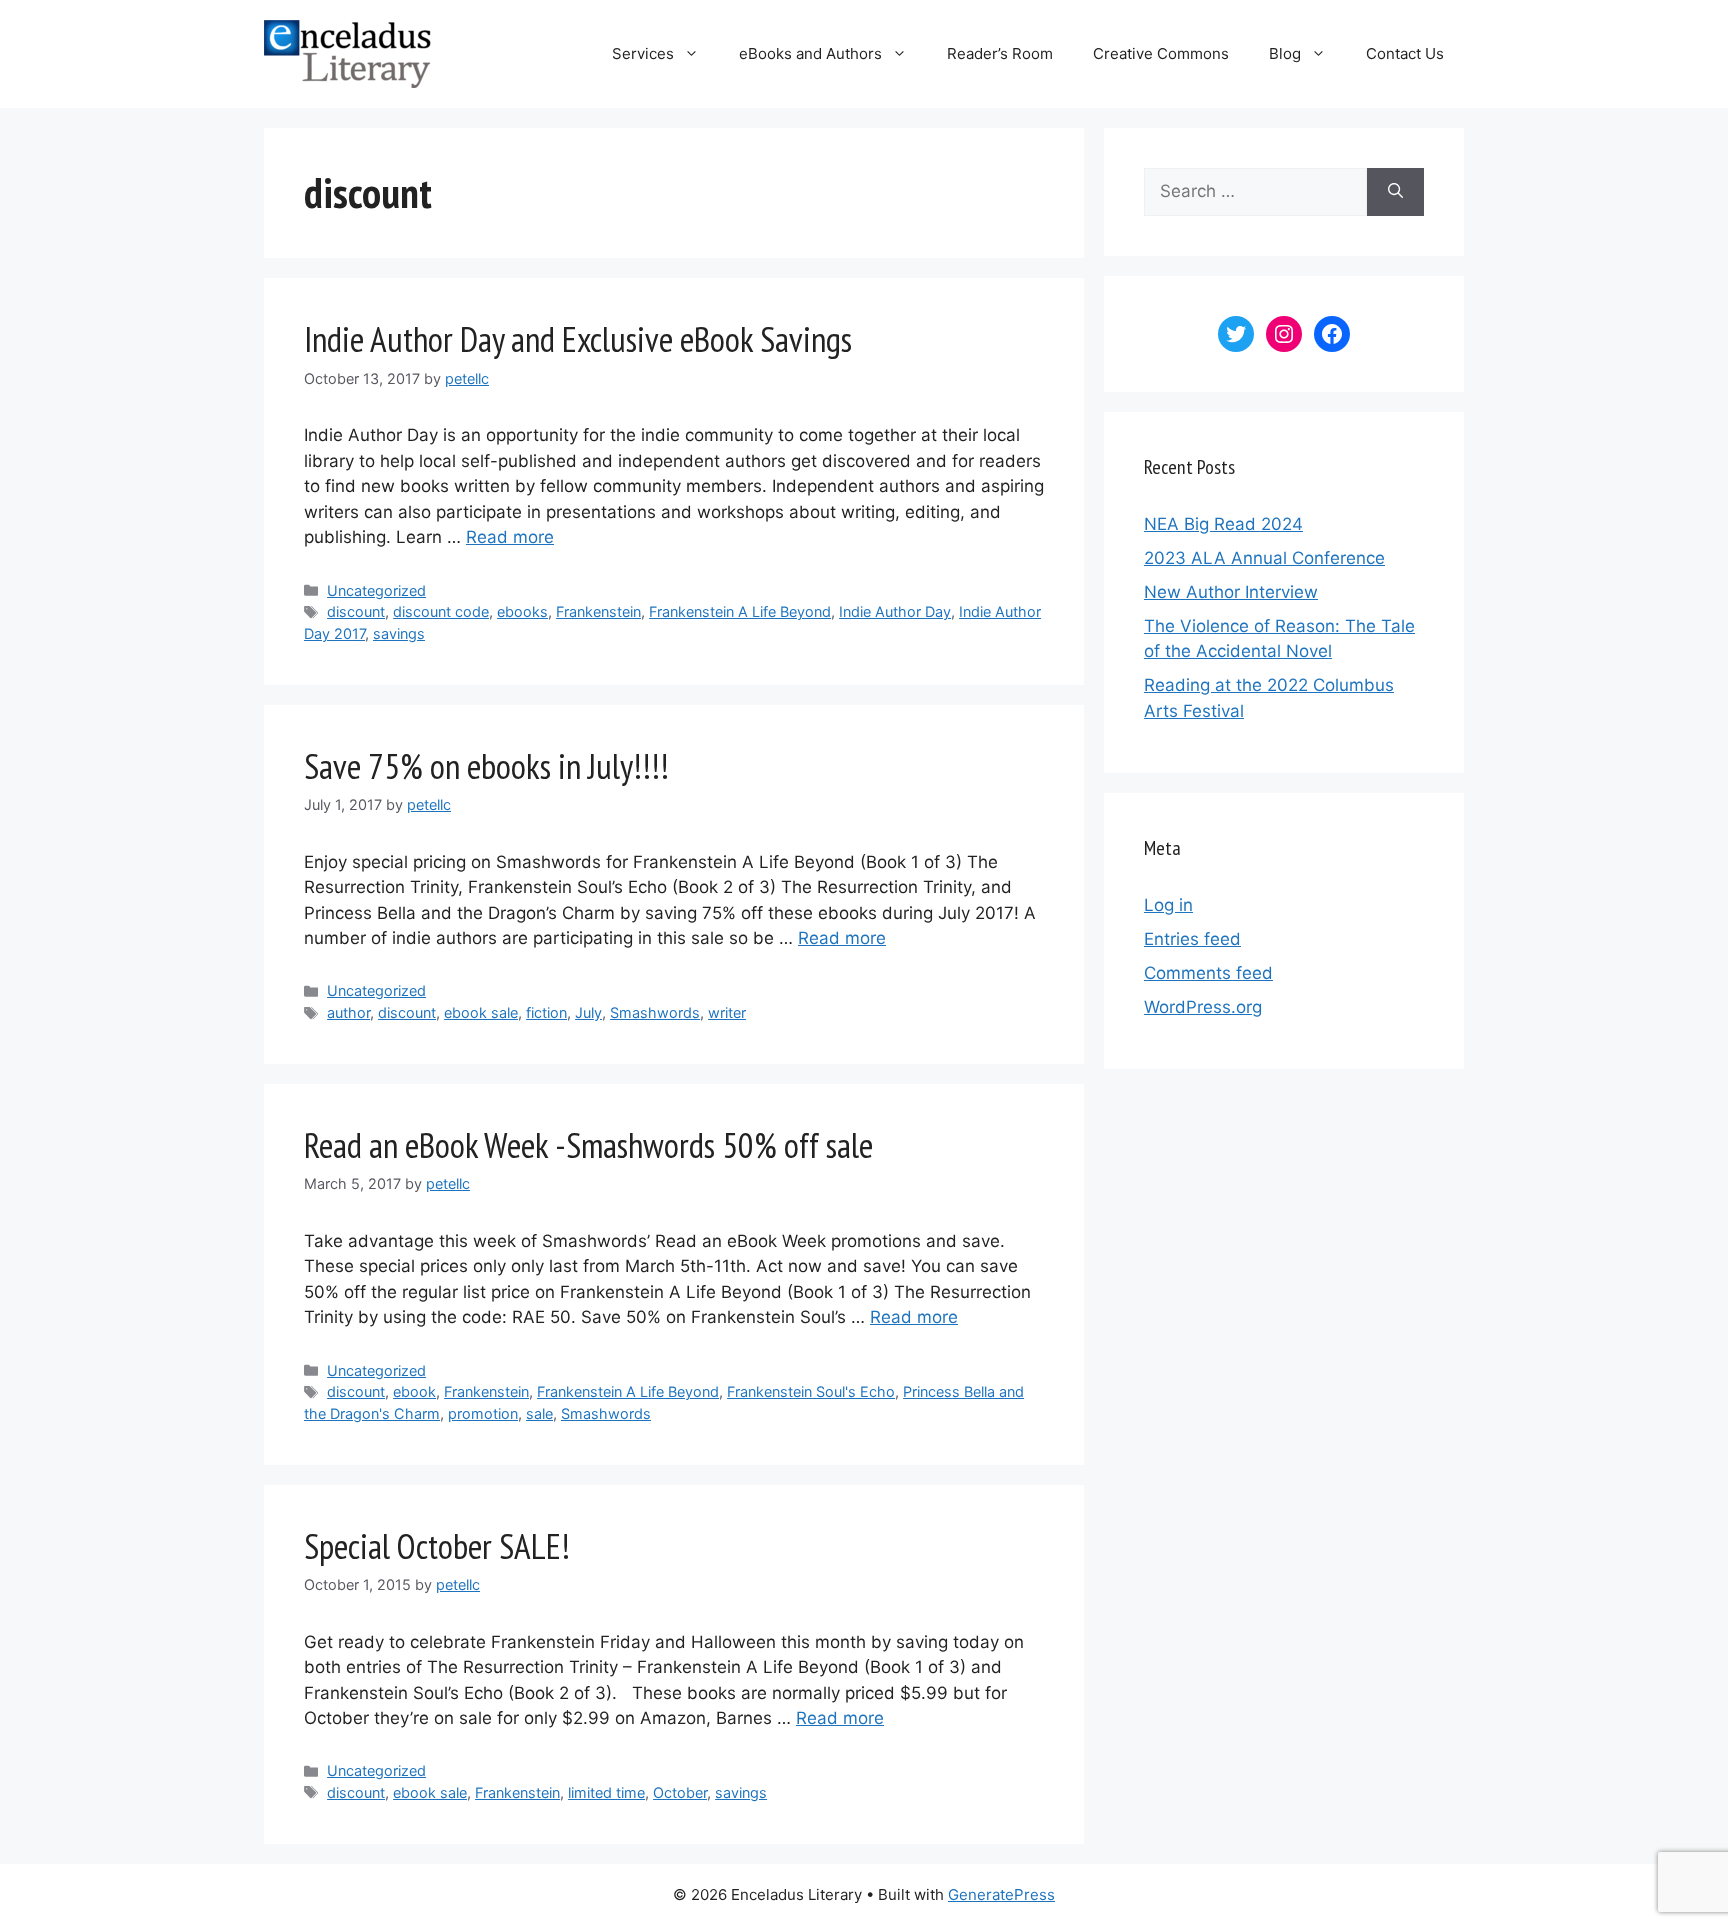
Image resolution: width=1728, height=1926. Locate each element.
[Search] (1395, 192)
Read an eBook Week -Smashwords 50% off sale (588, 1145)
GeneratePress (1001, 1894)
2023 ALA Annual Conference (1264, 558)
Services (643, 53)
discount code (441, 611)
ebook (414, 1391)
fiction (546, 1012)
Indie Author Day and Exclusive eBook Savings (578, 339)
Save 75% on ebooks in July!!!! (486, 766)
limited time (606, 1792)
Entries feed (1192, 939)
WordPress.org (1203, 1007)
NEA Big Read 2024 (1223, 524)
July (588, 1012)
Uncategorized (376, 590)
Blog (1285, 53)
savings (399, 633)
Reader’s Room (1000, 53)
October (680, 1792)
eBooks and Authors (810, 53)
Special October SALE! (437, 1546)
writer (727, 1012)
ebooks (522, 611)
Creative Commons (1161, 53)
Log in (1168, 905)
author (348, 1012)
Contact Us (1405, 53)
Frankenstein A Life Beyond (740, 611)
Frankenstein (598, 611)
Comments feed (1208, 973)
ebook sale (481, 1012)
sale (539, 1413)
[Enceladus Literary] (347, 53)
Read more (510, 537)
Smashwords (655, 1012)
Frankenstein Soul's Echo (811, 1391)
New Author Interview (1231, 592)
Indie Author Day (895, 611)
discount (356, 611)
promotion (483, 1413)
